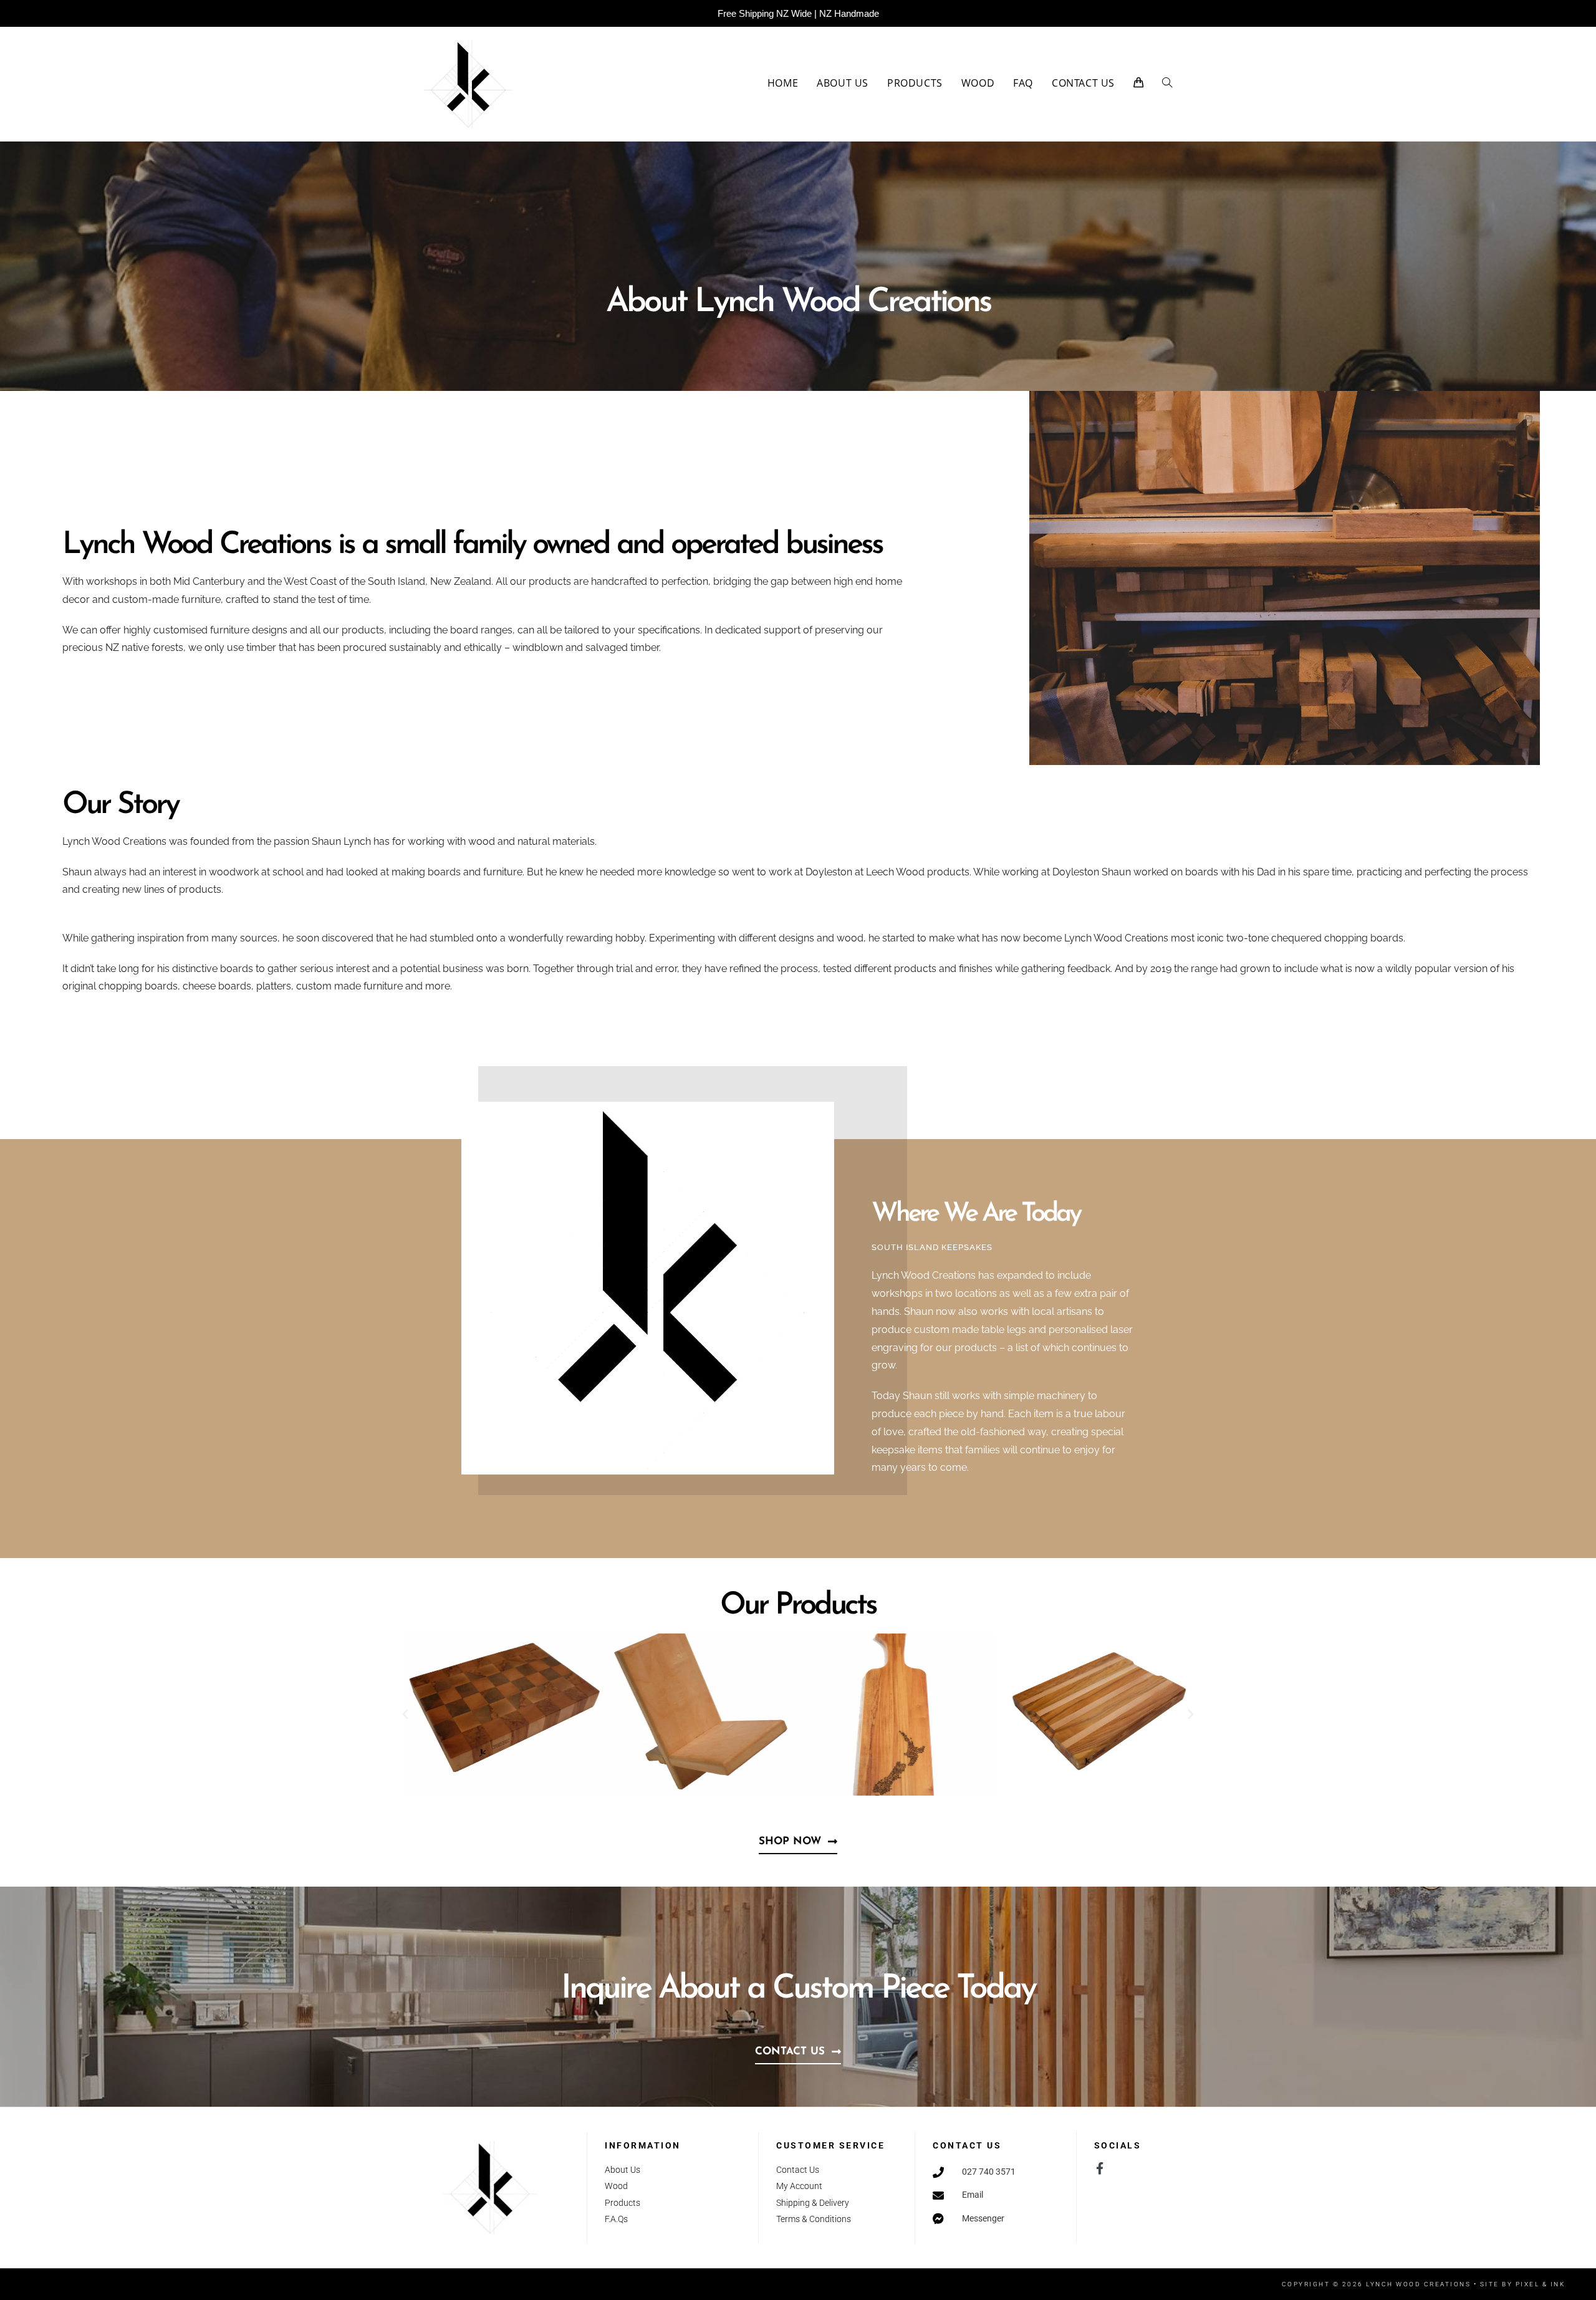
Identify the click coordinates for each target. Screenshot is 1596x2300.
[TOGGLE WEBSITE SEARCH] (1167, 83)
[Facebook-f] (1100, 2168)
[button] (405, 1715)
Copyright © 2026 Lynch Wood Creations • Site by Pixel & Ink (1424, 2284)
